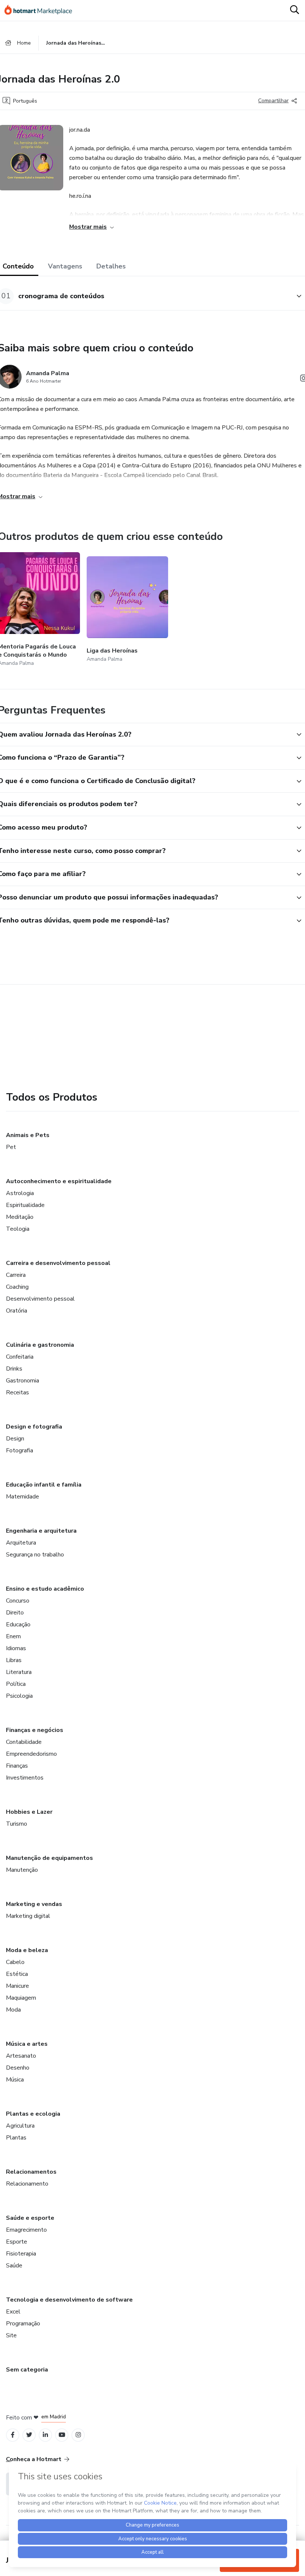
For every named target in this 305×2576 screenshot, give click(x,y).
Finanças (17, 1766)
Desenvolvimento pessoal (40, 1299)
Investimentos (25, 1778)
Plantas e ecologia (33, 2114)
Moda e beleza (27, 1950)
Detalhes (111, 266)
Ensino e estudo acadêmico (45, 1589)
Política (16, 1684)
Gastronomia (23, 1381)
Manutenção (22, 1870)
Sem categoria (27, 2370)
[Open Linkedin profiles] (45, 2435)
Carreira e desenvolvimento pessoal (58, 1263)
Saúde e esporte (30, 2218)
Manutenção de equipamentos (49, 1858)
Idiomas (16, 1648)
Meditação (20, 1217)
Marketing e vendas (34, 1904)
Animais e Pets (28, 1135)
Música (15, 2080)
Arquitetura (21, 1543)
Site (11, 2335)
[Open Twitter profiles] (29, 2435)
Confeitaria (20, 1357)
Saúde (14, 2266)
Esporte (17, 2242)
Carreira (16, 1275)
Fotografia (20, 1450)
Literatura (19, 1672)
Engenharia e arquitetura (41, 1531)
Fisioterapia (21, 2254)
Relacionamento (27, 2184)
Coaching (17, 1287)
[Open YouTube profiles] (62, 2435)
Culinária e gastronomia (40, 1345)
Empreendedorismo (31, 1754)
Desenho (18, 2068)
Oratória (17, 1311)
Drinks (14, 1369)
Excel (13, 2312)
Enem (13, 1636)
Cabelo (15, 1962)
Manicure (17, 1986)
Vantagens (65, 266)
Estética (17, 1974)
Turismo (17, 1824)
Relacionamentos (31, 2172)
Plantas (16, 2138)
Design (15, 1439)
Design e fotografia (34, 1427)
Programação (23, 2324)
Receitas (17, 1392)
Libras (14, 1660)
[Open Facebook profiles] (13, 2435)
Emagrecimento (26, 2230)
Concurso (18, 1601)
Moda (13, 2010)
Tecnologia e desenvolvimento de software (69, 2300)
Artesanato (21, 2056)
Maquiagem (21, 1998)
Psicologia (19, 1696)
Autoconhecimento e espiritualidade (59, 1181)
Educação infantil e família (44, 1485)
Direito (15, 1613)
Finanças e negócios (35, 1730)
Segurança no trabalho (35, 1555)
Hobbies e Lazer (29, 1812)
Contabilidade (24, 1742)
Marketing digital (28, 1916)
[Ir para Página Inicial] (42, 10)
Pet (11, 1147)
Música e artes (27, 2044)
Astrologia (20, 1193)
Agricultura (20, 2126)
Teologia (18, 1229)
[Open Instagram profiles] (78, 2435)
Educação (18, 1625)
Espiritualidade (25, 1205)
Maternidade (23, 1497)
